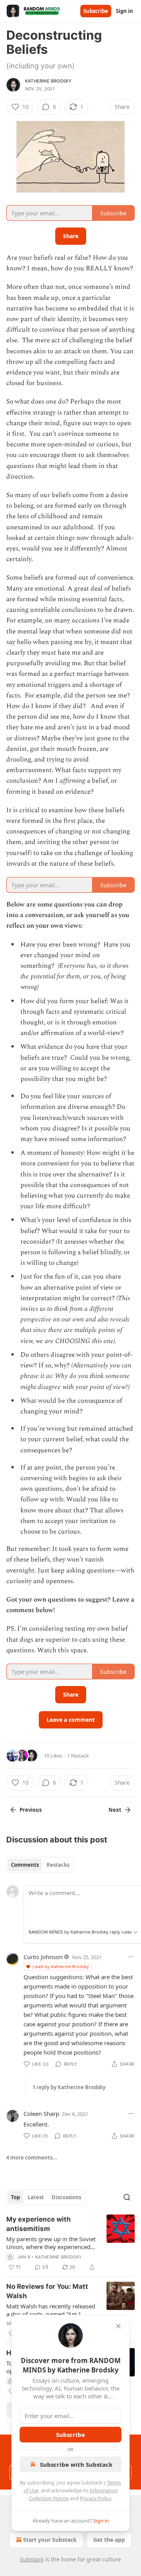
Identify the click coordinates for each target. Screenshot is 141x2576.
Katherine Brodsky (48, 81)
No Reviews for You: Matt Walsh (47, 2291)
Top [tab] (15, 2197)
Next (115, 1810)
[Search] (127, 2197)
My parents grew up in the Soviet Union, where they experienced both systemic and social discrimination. (51, 2243)
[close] (118, 2326)
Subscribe (96, 11)
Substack (32, 2559)
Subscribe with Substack (76, 2464)
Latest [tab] (36, 2197)
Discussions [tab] (66, 2197)
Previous (31, 1810)
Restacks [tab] (58, 1865)
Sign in (125, 11)
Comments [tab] (25, 1865)
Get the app (109, 2540)
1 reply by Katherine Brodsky (69, 2087)
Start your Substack (50, 2540)
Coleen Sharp (41, 2114)
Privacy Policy (96, 2498)
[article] (70, 2243)
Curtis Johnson (43, 1957)
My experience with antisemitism (39, 2224)
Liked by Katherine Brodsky (61, 1966)
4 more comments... (32, 2158)
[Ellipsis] (131, 1957)
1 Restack (78, 1756)
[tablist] (40, 1865)
